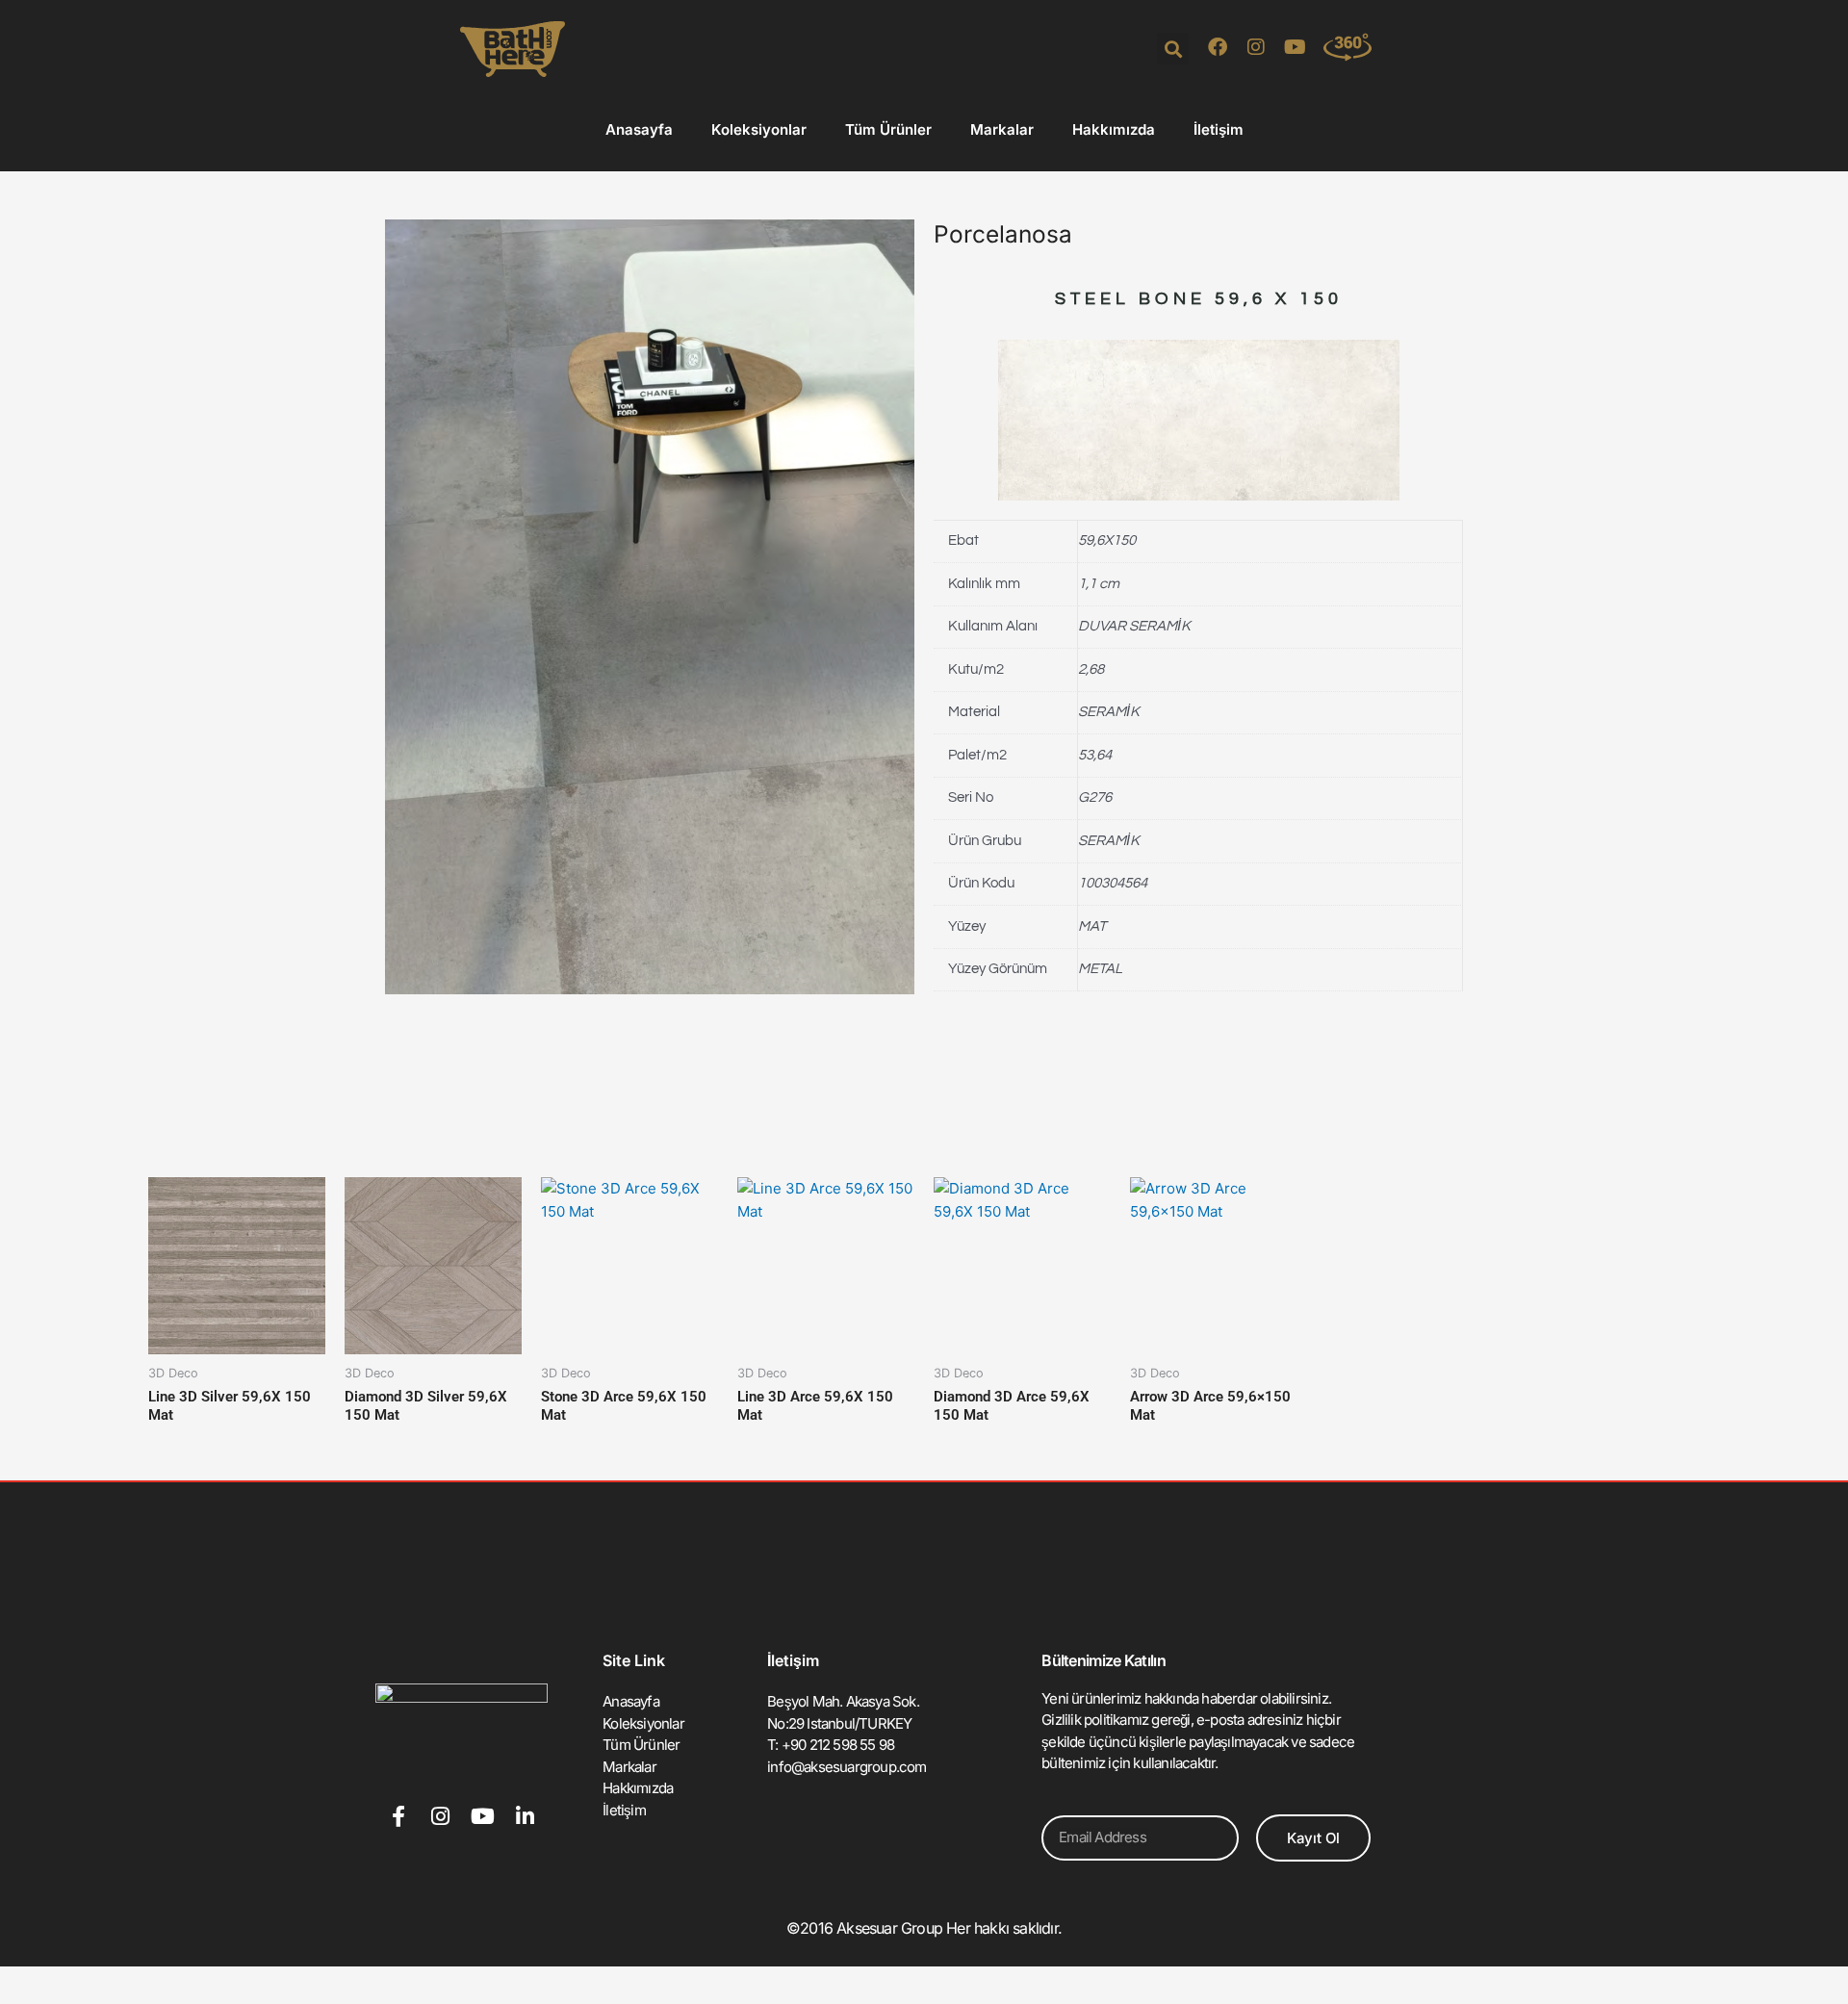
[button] (1173, 49)
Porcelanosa (1003, 234)
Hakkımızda (1114, 129)
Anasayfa (639, 129)
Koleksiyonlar (759, 129)
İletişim (1219, 129)
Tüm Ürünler (888, 129)
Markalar (1002, 129)
